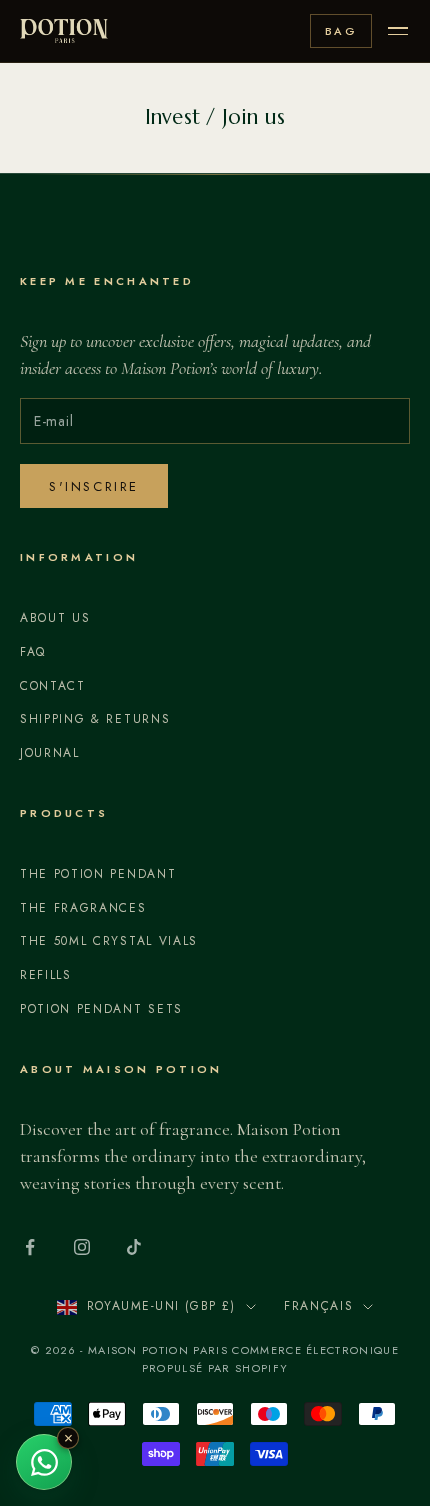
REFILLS (46, 975)
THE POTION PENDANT (98, 874)
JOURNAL (50, 753)
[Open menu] (398, 31)
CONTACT (53, 686)
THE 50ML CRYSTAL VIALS (109, 941)
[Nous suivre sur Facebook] (30, 1247)
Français (318, 1306)
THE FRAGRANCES (83, 908)
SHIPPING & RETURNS (95, 719)
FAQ (33, 652)
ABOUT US (55, 618)
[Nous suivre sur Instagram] (82, 1247)
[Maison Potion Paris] (64, 31)
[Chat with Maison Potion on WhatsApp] (44, 1462)
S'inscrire (94, 486)
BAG (341, 31)
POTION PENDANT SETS (101, 1009)
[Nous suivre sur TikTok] (134, 1247)
